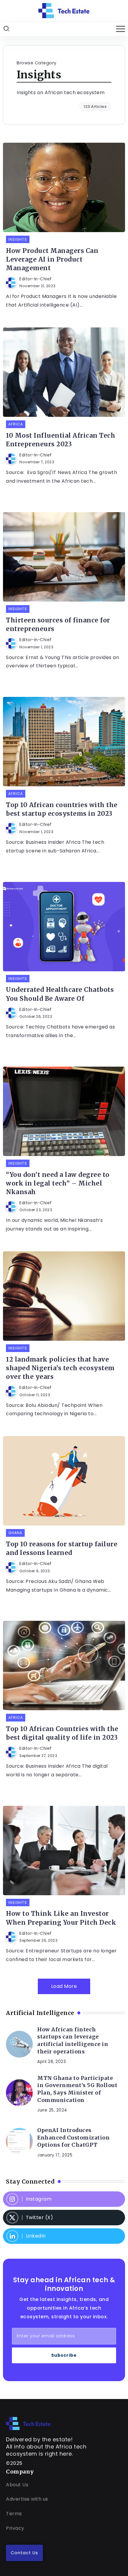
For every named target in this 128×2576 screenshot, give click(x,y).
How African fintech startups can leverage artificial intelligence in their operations (73, 2041)
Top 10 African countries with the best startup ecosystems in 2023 (62, 809)
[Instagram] (64, 2199)
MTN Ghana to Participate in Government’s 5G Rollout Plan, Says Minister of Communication (77, 2089)
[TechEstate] (28, 2423)
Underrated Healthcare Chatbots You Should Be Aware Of (60, 994)
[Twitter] (64, 2218)
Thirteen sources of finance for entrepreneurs (58, 625)
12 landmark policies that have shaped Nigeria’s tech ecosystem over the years (60, 1368)
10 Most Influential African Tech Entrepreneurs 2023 (61, 440)
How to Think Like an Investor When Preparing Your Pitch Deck (61, 1918)
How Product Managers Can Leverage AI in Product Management (52, 260)
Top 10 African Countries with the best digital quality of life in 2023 (62, 1733)
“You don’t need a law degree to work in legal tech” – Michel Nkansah (58, 1183)
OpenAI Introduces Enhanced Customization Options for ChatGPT (73, 2138)
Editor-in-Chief (36, 279)
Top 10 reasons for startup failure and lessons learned (62, 1549)
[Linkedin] (64, 2236)
